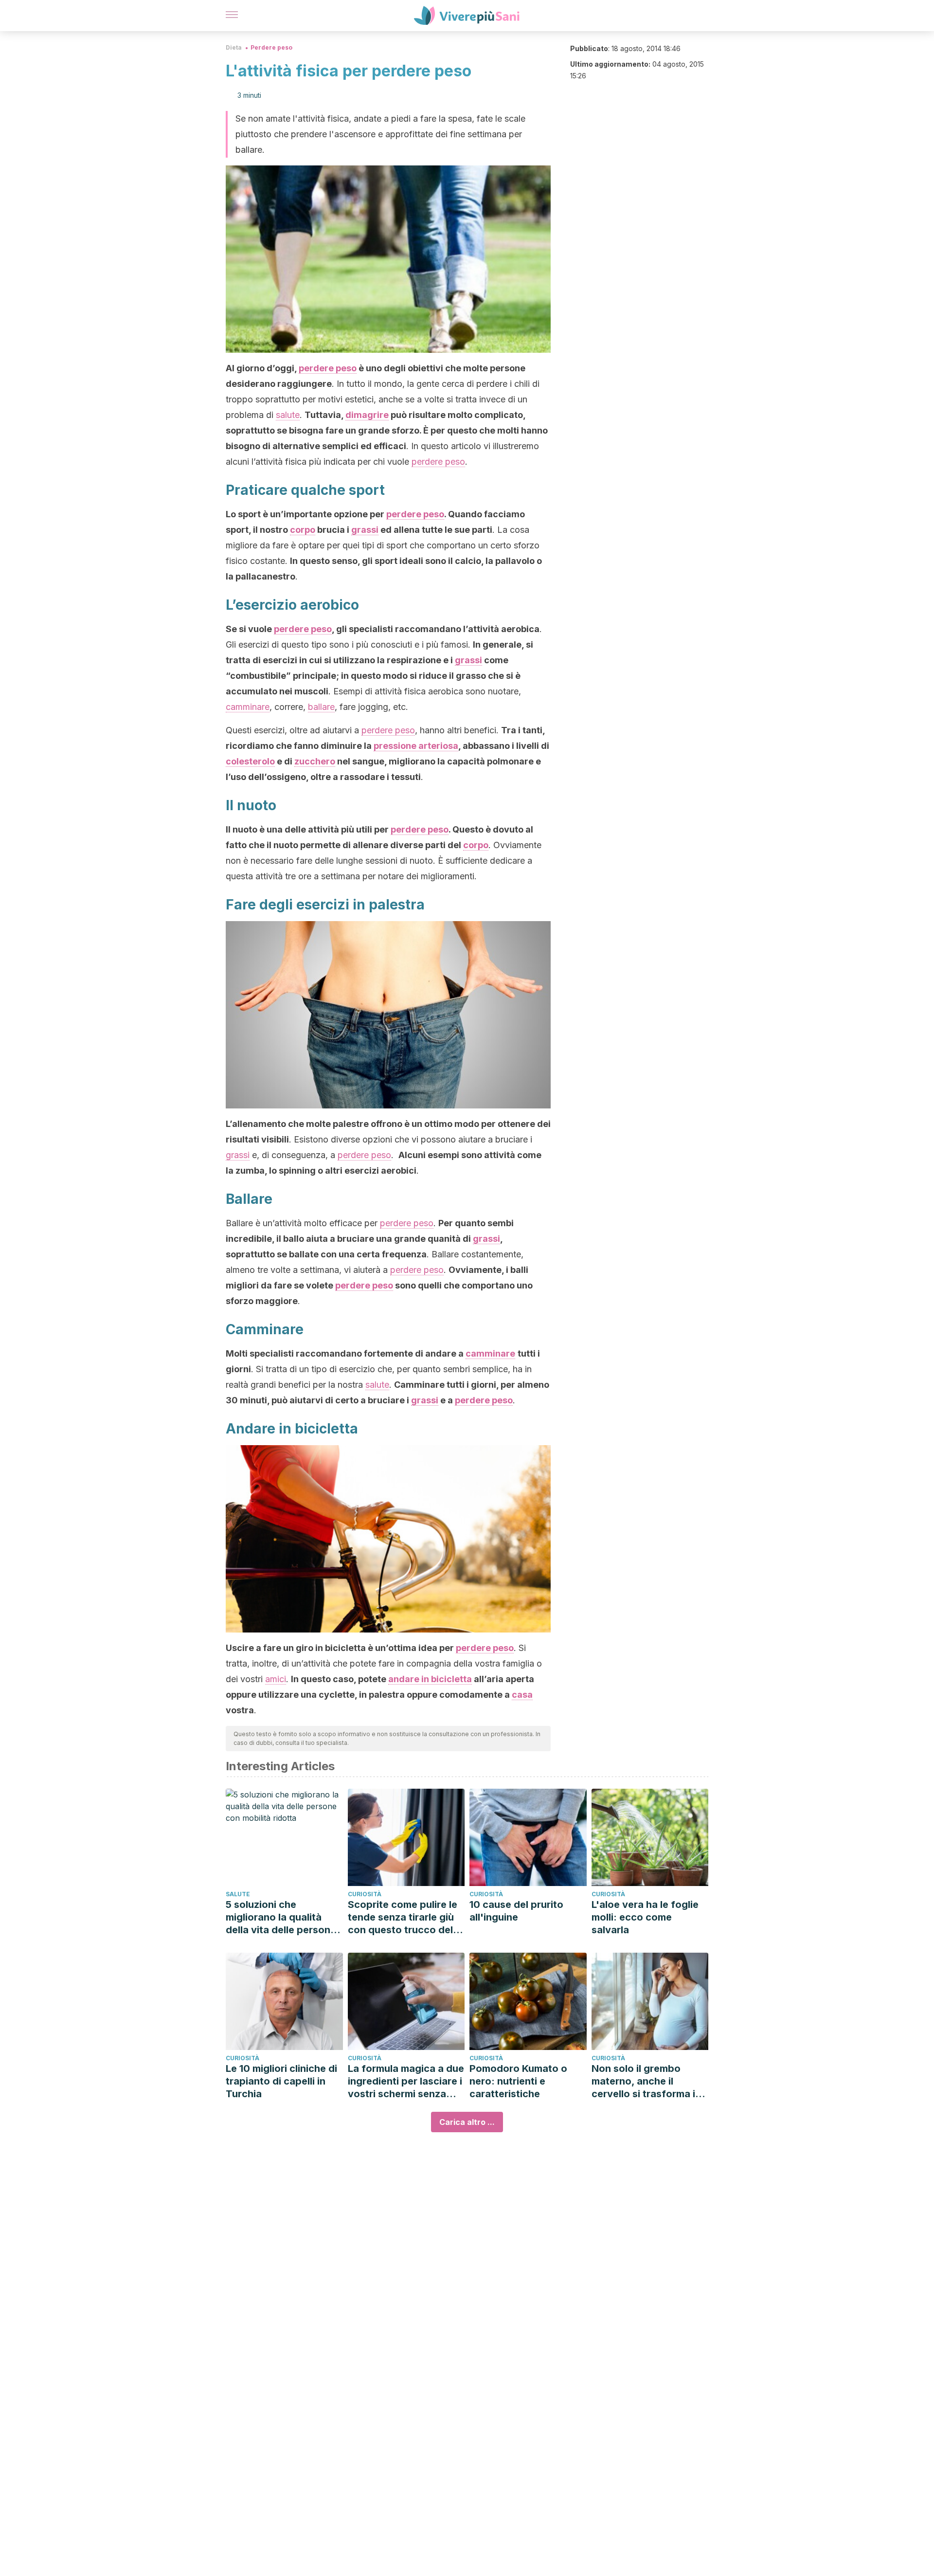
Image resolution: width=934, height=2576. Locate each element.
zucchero (315, 761)
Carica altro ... (467, 2122)
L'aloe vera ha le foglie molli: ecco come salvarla (645, 1917)
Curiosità (365, 1894)
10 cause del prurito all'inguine (516, 1911)
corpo (303, 530)
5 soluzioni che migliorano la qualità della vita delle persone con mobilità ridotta (281, 1917)
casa (522, 1695)
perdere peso (328, 368)
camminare (248, 707)
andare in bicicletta (430, 1679)
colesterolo (250, 761)
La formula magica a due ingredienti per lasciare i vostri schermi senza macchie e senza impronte (406, 2081)
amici (276, 1679)
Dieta (234, 47)
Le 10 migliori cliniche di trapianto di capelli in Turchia (281, 2081)
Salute (238, 1894)
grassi (365, 530)
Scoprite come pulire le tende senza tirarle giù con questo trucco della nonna (404, 1917)
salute (288, 415)
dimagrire (367, 415)
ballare (321, 707)
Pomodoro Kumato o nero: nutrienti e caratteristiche (518, 2081)
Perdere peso (271, 47)
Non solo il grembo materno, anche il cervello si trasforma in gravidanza (646, 2081)
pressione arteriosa (416, 746)
